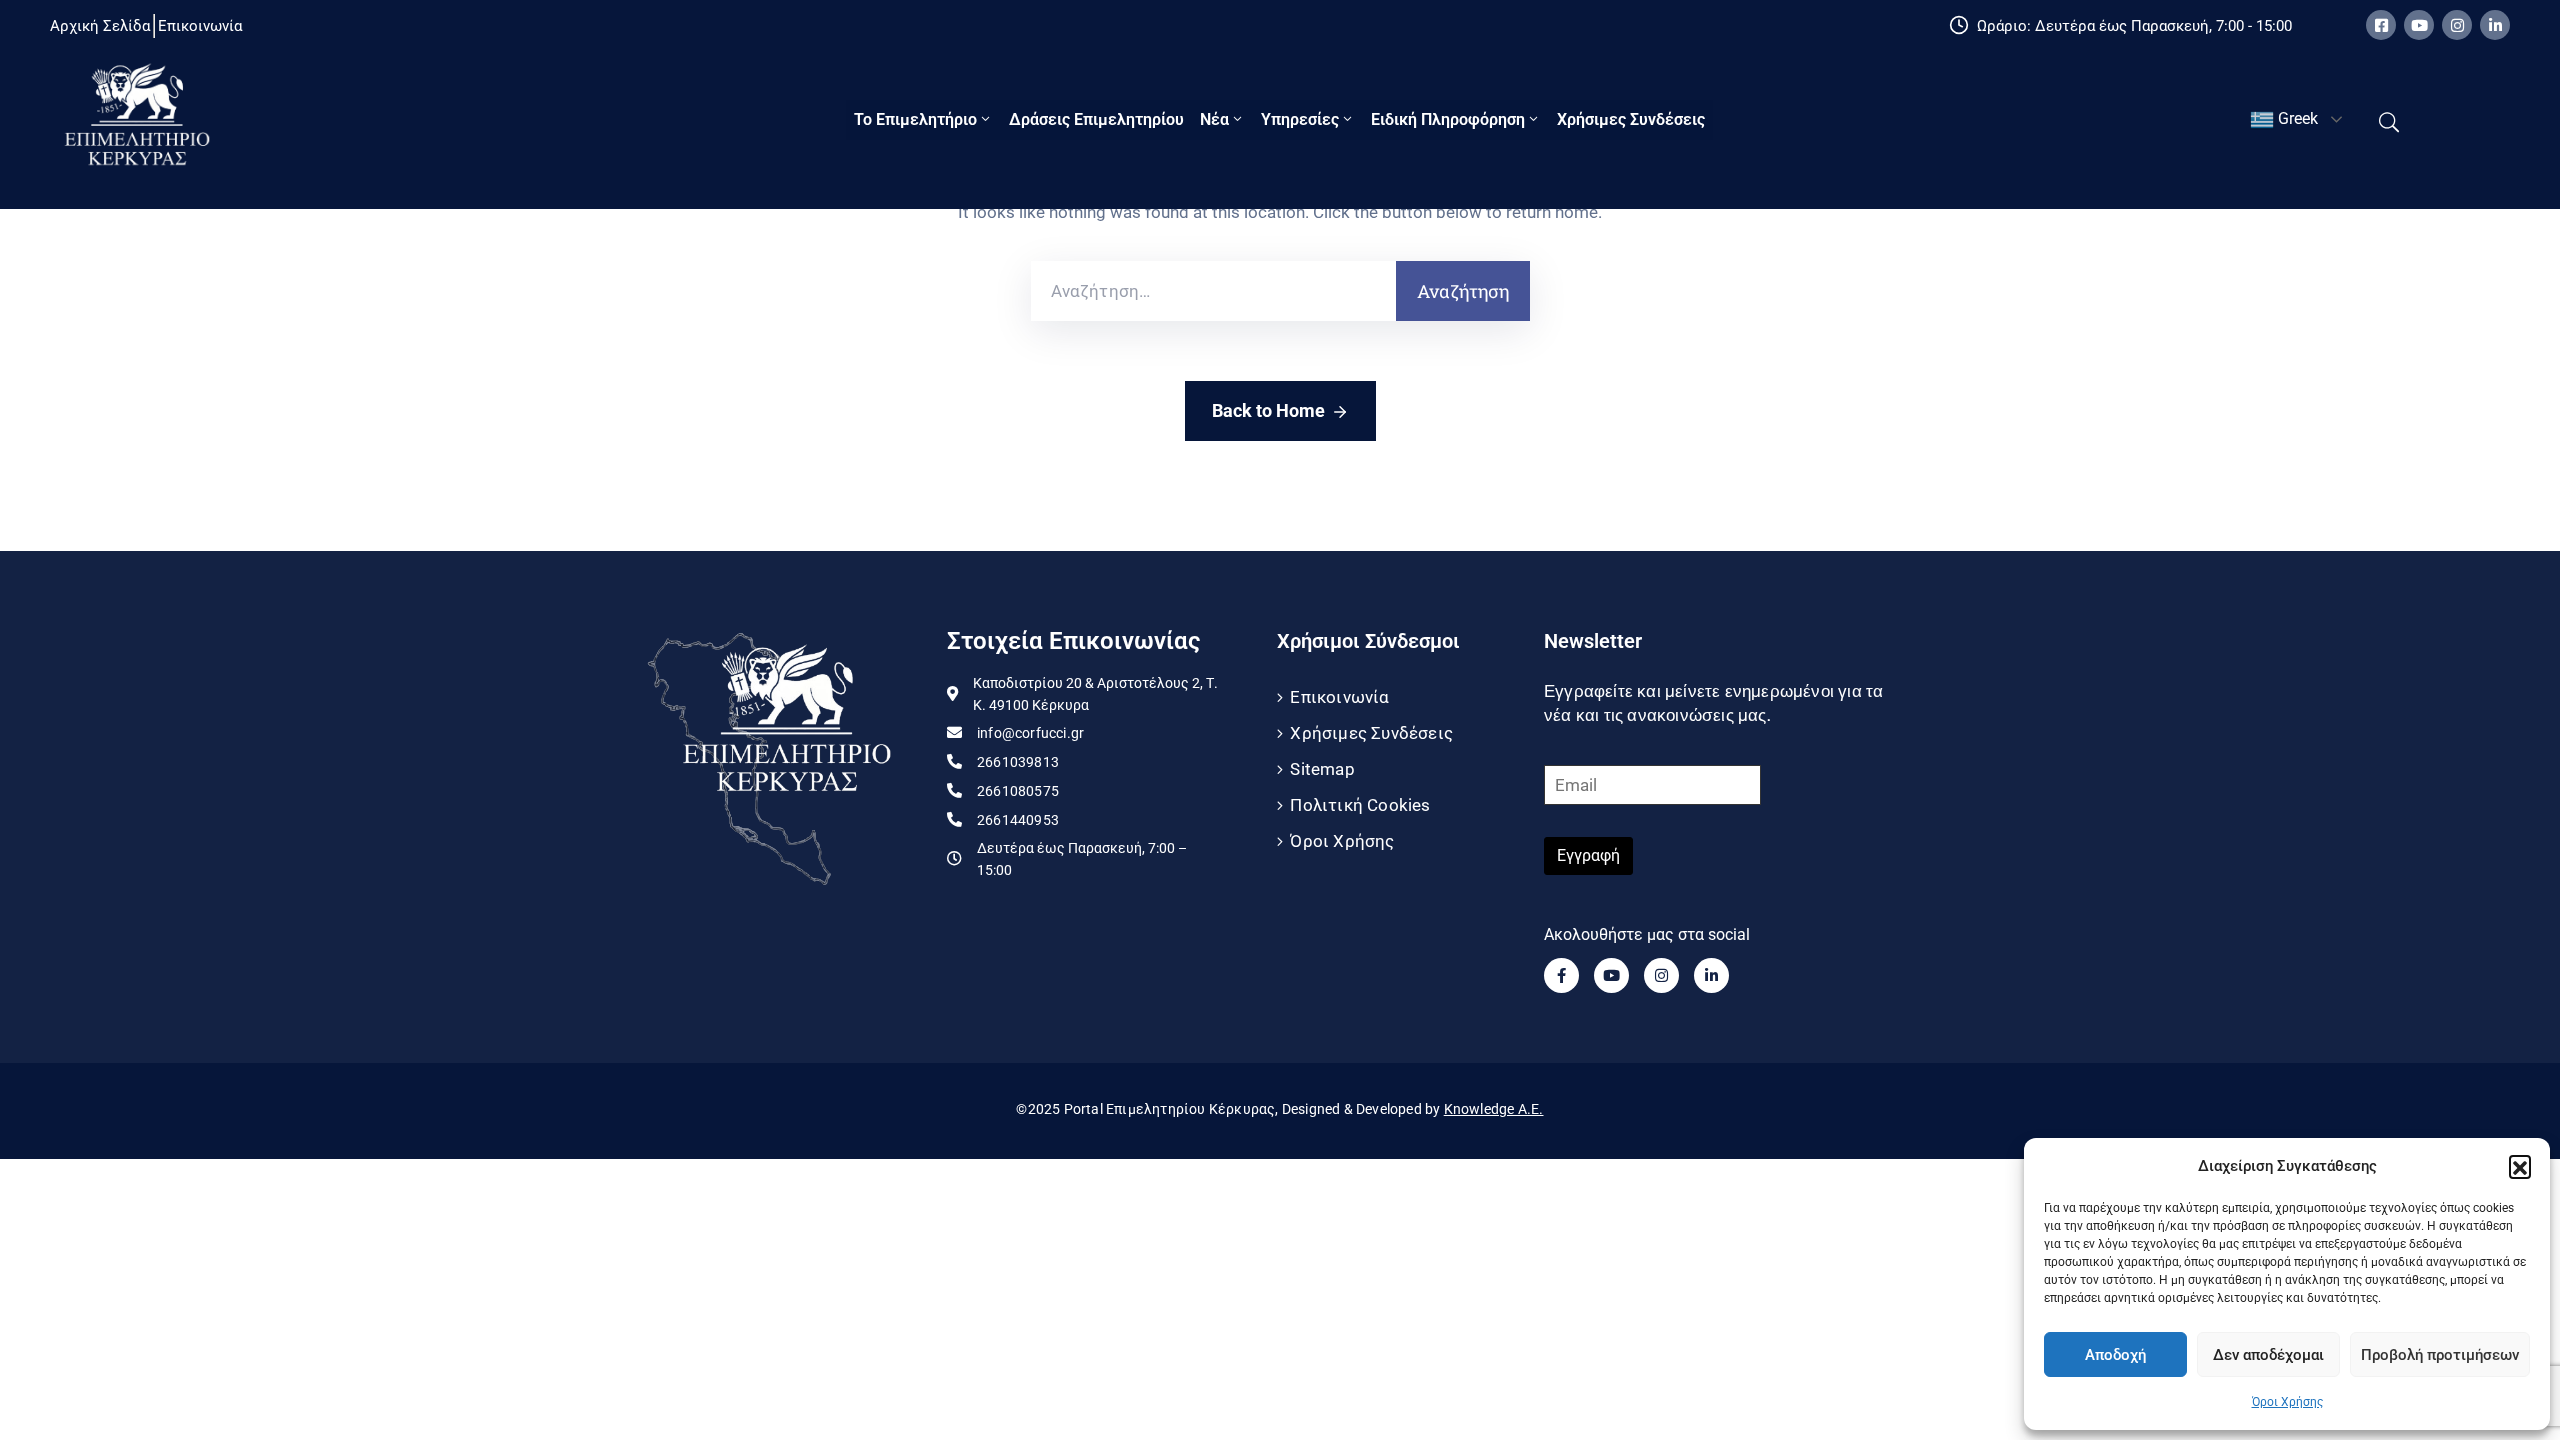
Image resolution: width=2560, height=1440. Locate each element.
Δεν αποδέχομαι (2268, 1355)
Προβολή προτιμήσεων (2440, 1355)
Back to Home (1268, 410)
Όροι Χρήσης (2287, 1402)
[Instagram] (2457, 25)
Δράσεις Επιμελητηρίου (1096, 119)
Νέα (1214, 119)
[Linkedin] (2495, 25)
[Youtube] (2419, 25)
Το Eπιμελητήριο (915, 119)
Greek (2296, 118)
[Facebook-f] (1561, 975)
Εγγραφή (1588, 855)
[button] (2520, 1166)
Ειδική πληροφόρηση (1448, 119)
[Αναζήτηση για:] (1213, 291)
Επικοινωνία (1339, 697)
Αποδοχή (2115, 1355)
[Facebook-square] (2381, 25)
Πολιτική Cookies (1360, 805)
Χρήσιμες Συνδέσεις (1631, 119)
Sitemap (1322, 769)
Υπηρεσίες (1300, 119)
